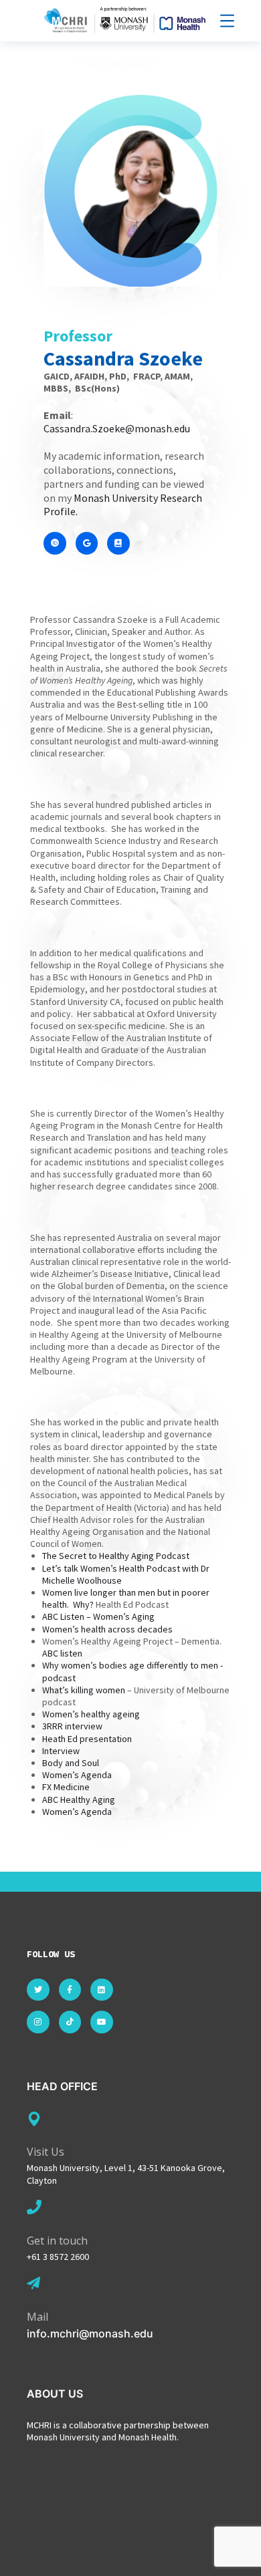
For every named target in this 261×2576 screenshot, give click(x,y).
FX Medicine (66, 1787)
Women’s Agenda (77, 1775)
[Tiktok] (70, 2022)
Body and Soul (71, 1763)
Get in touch (57, 2241)
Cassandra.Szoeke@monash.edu (117, 428)
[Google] (87, 543)
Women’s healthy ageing (91, 1714)
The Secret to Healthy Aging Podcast (116, 1556)
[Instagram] (38, 2022)
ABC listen (62, 1653)
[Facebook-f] (70, 1990)
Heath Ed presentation (87, 1739)
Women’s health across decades (107, 1629)
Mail (37, 2317)
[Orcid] (55, 543)
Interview (61, 1751)
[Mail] (33, 2283)
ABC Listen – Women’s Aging (99, 1616)
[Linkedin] (102, 1990)
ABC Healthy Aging (79, 1800)
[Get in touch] (34, 2207)
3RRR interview (72, 1726)
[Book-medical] (118, 543)
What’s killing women (84, 1690)
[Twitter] (38, 1990)
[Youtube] (102, 2022)
